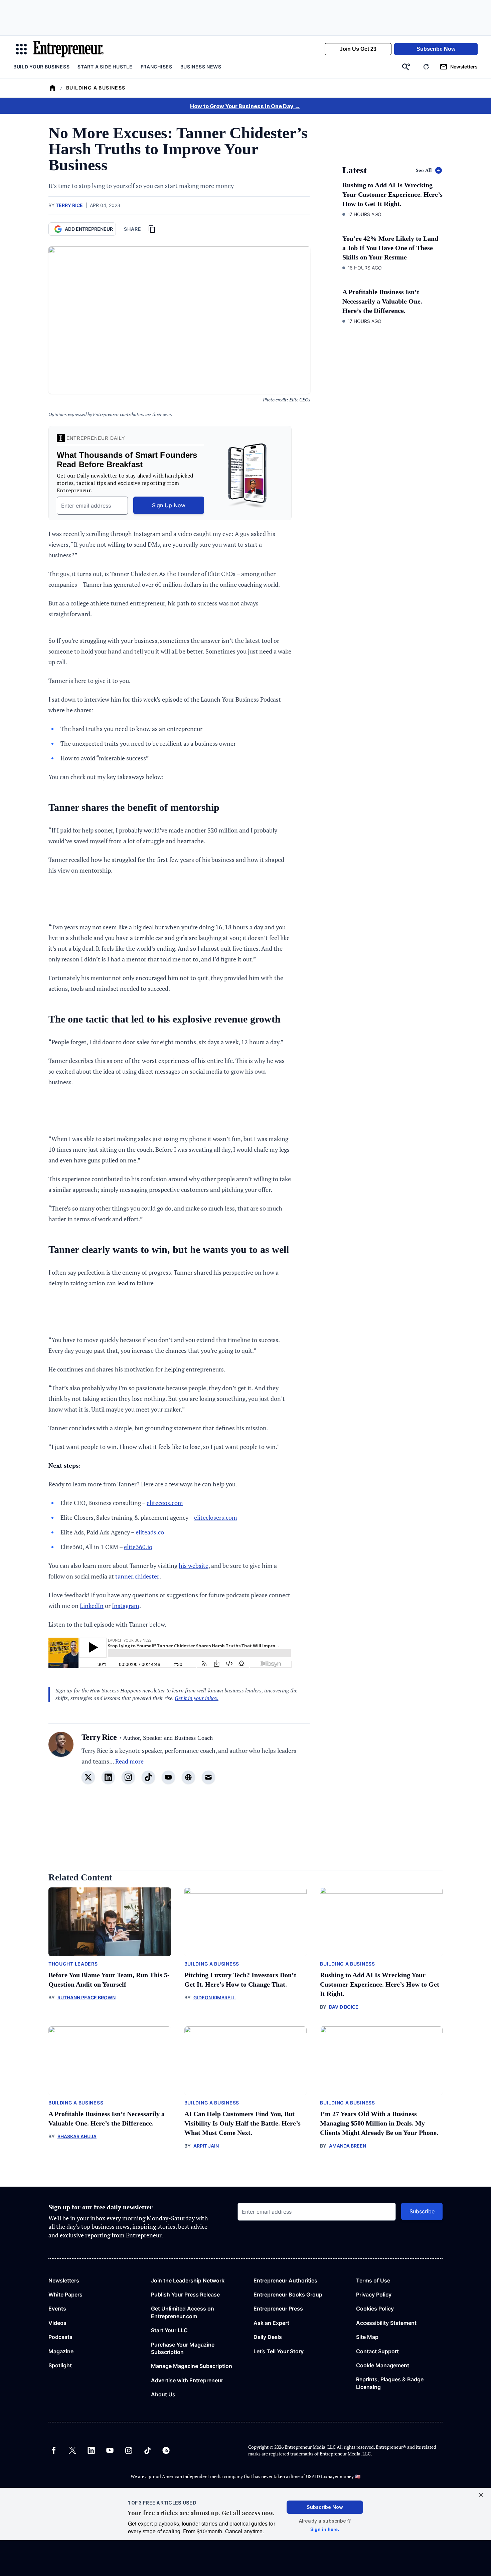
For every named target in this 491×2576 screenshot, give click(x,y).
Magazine (61, 2351)
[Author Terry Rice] (61, 1762)
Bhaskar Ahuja (77, 2136)
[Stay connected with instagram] (128, 1777)
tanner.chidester (137, 1576)
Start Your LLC (169, 2330)
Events (57, 2309)
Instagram (126, 1606)
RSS (166, 2450)
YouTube (110, 2450)
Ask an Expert (271, 2323)
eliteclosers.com (216, 1517)
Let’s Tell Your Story (279, 2351)
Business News (201, 67)
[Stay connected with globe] (188, 1777)
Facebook (54, 2450)
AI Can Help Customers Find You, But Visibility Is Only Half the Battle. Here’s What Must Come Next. (242, 2123)
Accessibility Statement (386, 2323)
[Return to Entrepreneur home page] (68, 49)
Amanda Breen (348, 2146)
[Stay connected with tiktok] (148, 1777)
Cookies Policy (375, 2309)
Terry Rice (69, 205)
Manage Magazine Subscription (192, 2366)
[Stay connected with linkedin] (108, 1777)
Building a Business (96, 88)
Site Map (367, 2337)
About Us (163, 2394)
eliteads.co (150, 1532)
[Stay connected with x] (88, 1777)
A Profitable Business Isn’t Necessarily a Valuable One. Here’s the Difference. (382, 301)
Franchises (156, 67)
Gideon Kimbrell (215, 1997)
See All (424, 170)
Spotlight (60, 2365)
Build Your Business (41, 67)
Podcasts (60, 2337)
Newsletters (64, 2280)
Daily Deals (268, 2337)
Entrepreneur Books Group (288, 2294)
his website (194, 1566)
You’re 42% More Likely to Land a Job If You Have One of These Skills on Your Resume (390, 248)
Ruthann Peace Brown (87, 1997)
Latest (355, 170)
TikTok (147, 2450)
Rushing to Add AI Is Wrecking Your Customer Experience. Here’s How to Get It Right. (392, 194)
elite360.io (138, 1547)
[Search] (406, 67)
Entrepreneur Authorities (285, 2280)
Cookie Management (383, 2365)
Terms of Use (373, 2280)
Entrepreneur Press (278, 2309)
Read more (129, 1761)
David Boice (344, 2007)
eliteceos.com (165, 1503)
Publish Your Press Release (185, 2294)
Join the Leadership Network (188, 2280)
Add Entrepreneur (89, 229)
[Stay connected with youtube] (168, 1777)
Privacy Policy (374, 2294)
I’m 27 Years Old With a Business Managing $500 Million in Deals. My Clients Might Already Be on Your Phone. (379, 2123)
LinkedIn (92, 1606)
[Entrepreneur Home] (52, 88)
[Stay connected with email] (208, 1777)
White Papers (65, 2294)
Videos (57, 2323)
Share (133, 229)
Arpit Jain (206, 2146)
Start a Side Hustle (105, 67)
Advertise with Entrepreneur (187, 2380)
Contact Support (377, 2351)
